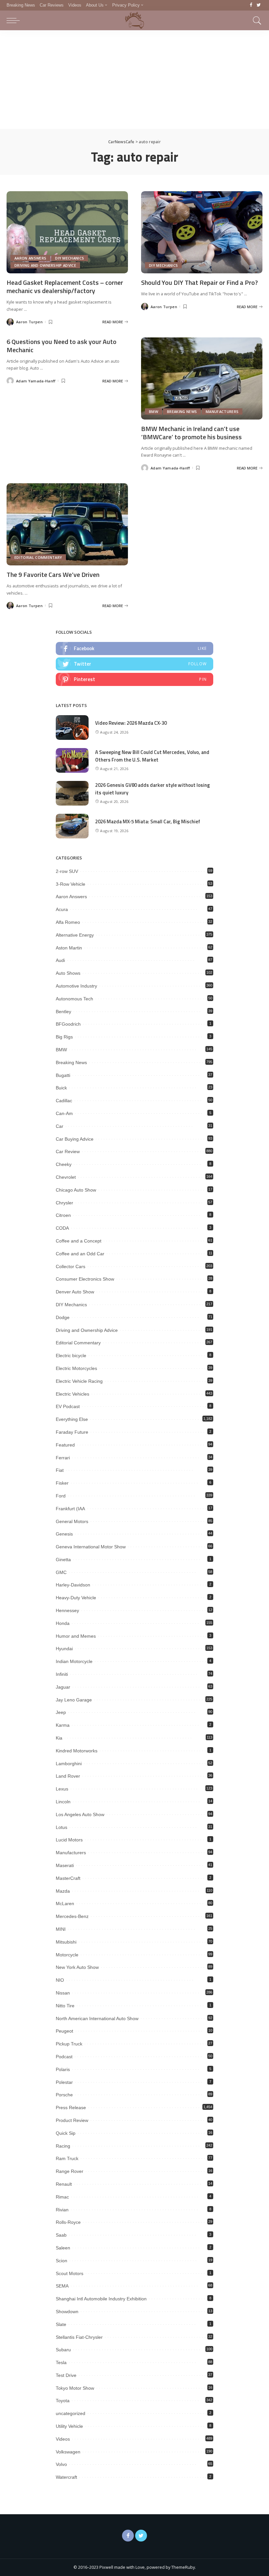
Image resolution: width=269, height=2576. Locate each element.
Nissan (63, 1993)
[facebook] (134, 649)
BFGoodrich (68, 1024)
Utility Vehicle (69, 2426)
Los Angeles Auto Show (80, 1814)
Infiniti (62, 1674)
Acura (62, 909)
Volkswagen (68, 2452)
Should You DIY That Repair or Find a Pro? (199, 282)
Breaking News (182, 411)
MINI (61, 1929)
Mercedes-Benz (72, 1916)
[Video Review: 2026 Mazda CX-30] (72, 728)
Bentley (63, 1012)
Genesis (64, 1534)
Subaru (63, 2350)
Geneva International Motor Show (91, 1547)
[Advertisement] (134, 80)
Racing (63, 2146)
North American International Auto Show (97, 2018)
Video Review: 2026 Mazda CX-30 (131, 723)
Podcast (64, 2057)
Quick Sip (66, 2133)
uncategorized (71, 2413)
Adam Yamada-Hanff (36, 381)
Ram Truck (67, 2158)
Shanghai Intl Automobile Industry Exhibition (101, 2299)
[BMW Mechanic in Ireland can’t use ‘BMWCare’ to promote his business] (202, 378)
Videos (63, 2439)
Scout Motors (70, 2273)
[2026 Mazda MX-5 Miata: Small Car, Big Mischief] (72, 826)
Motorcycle (67, 1955)
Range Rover (70, 2171)
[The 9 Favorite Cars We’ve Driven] (67, 524)
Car (60, 1126)
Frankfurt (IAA (70, 1509)
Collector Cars (71, 1266)
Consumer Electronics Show (85, 1279)
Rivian (62, 2210)
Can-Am (64, 1113)
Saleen (63, 2248)
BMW (154, 411)
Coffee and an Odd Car (80, 1254)
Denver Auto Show (75, 1292)
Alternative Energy (75, 935)
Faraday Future (72, 1432)
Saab (61, 2235)
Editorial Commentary (38, 557)
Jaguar (63, 1687)
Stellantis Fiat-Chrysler (79, 2337)
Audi (60, 960)
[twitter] (134, 664)
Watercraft (66, 2477)
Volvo (61, 2464)
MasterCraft (68, 1878)
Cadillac (64, 1101)
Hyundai (64, 1649)
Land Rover (68, 1776)
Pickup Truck (69, 2044)
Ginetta (63, 1560)
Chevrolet (66, 1177)
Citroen (63, 1215)
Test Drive (66, 2375)
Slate (61, 2324)
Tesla (61, 2362)
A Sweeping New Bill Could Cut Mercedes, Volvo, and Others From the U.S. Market (152, 756)
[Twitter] (259, 5)
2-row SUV (67, 871)
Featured (65, 1445)
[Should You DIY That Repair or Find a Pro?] (202, 232)
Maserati (65, 1865)
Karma (63, 1725)
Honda (63, 1623)
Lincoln (63, 1802)
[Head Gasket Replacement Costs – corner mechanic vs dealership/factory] (67, 232)
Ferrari (63, 1458)
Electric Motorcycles (76, 1368)
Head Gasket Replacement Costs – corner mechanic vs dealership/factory (65, 286)
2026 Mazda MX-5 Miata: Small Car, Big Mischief (148, 821)
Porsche (64, 2095)
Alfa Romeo (68, 922)
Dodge (63, 1317)
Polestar (64, 2082)
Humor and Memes (76, 1636)
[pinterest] (134, 679)
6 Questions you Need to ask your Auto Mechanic (62, 346)
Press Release (71, 2108)
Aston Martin (69, 948)
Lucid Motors (69, 1840)
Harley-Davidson (73, 1585)
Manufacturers (222, 411)
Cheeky (64, 1164)
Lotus (62, 1827)
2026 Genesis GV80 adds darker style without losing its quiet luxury (153, 789)
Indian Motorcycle (74, 1661)
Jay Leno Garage (74, 1700)
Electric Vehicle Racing (79, 1381)
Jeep (61, 1712)
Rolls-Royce (68, 2222)
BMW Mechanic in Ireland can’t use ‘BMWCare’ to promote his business (191, 433)
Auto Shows (68, 973)
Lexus (62, 1789)
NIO (60, 1980)
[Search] (256, 20)
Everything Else (72, 1419)
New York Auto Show (77, 1967)
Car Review (68, 1151)
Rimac (62, 2197)
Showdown (67, 2312)
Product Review (72, 2120)
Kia (59, 1738)
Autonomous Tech (74, 999)
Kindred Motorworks (77, 1751)
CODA (62, 1228)
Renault (64, 2184)
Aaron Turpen (29, 322)
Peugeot (64, 2031)
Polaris (63, 2069)
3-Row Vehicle (71, 884)
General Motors (72, 1521)
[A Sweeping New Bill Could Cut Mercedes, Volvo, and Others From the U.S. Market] (72, 760)
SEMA (62, 2286)
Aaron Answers (30, 258)
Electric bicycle (71, 1356)
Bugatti (63, 1075)
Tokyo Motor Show (75, 2388)
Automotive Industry (76, 986)
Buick (61, 1088)
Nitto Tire (65, 2006)
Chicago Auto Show (76, 1190)
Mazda (63, 1891)
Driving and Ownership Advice (45, 265)
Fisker (62, 1483)
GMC (61, 1572)
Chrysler (64, 1203)
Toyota (63, 2401)
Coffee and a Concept (79, 1241)
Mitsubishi (66, 1942)
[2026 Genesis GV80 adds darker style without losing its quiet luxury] (72, 793)
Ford (61, 1496)
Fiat (60, 1470)
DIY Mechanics (70, 258)
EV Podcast (68, 1406)
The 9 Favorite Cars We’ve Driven (53, 574)
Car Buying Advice (75, 1139)
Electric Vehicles (72, 1394)
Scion (62, 2261)
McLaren (65, 1904)
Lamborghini (69, 1764)
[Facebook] (251, 5)
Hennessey (67, 1610)
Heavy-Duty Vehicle (76, 1598)
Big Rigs (64, 1037)
